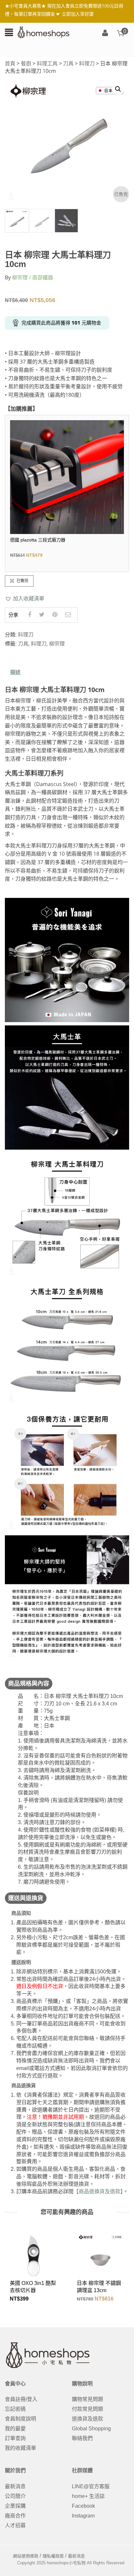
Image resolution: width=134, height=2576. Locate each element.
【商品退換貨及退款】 (98, 2191)
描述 (15, 672)
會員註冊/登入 (21, 2399)
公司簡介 (15, 2496)
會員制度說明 (20, 2419)
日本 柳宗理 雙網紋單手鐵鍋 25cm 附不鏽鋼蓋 (100, 2290)
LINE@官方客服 (91, 2486)
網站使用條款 (26, 2556)
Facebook (83, 2506)
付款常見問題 (87, 2409)
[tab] (15, 673)
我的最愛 (15, 2429)
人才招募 (15, 2525)
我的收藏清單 (20, 2448)
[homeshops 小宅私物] (44, 32)
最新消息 (15, 2486)
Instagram (83, 2516)
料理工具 (47, 63)
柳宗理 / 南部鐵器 (33, 277)
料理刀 (87, 63)
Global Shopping (91, 2429)
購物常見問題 (87, 2399)
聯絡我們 (82, 2438)
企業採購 (15, 2506)
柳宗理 (57, 644)
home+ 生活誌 (88, 2496)
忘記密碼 (15, 2409)
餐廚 (26, 63)
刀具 (68, 63)
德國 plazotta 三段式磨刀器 (38, 540)
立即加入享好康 (78, 14)
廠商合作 (15, 2516)
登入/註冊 (105, 33)
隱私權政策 (53, 2556)
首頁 (10, 63)
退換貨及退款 (87, 2419)
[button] (25, 599)
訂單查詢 (15, 2438)
